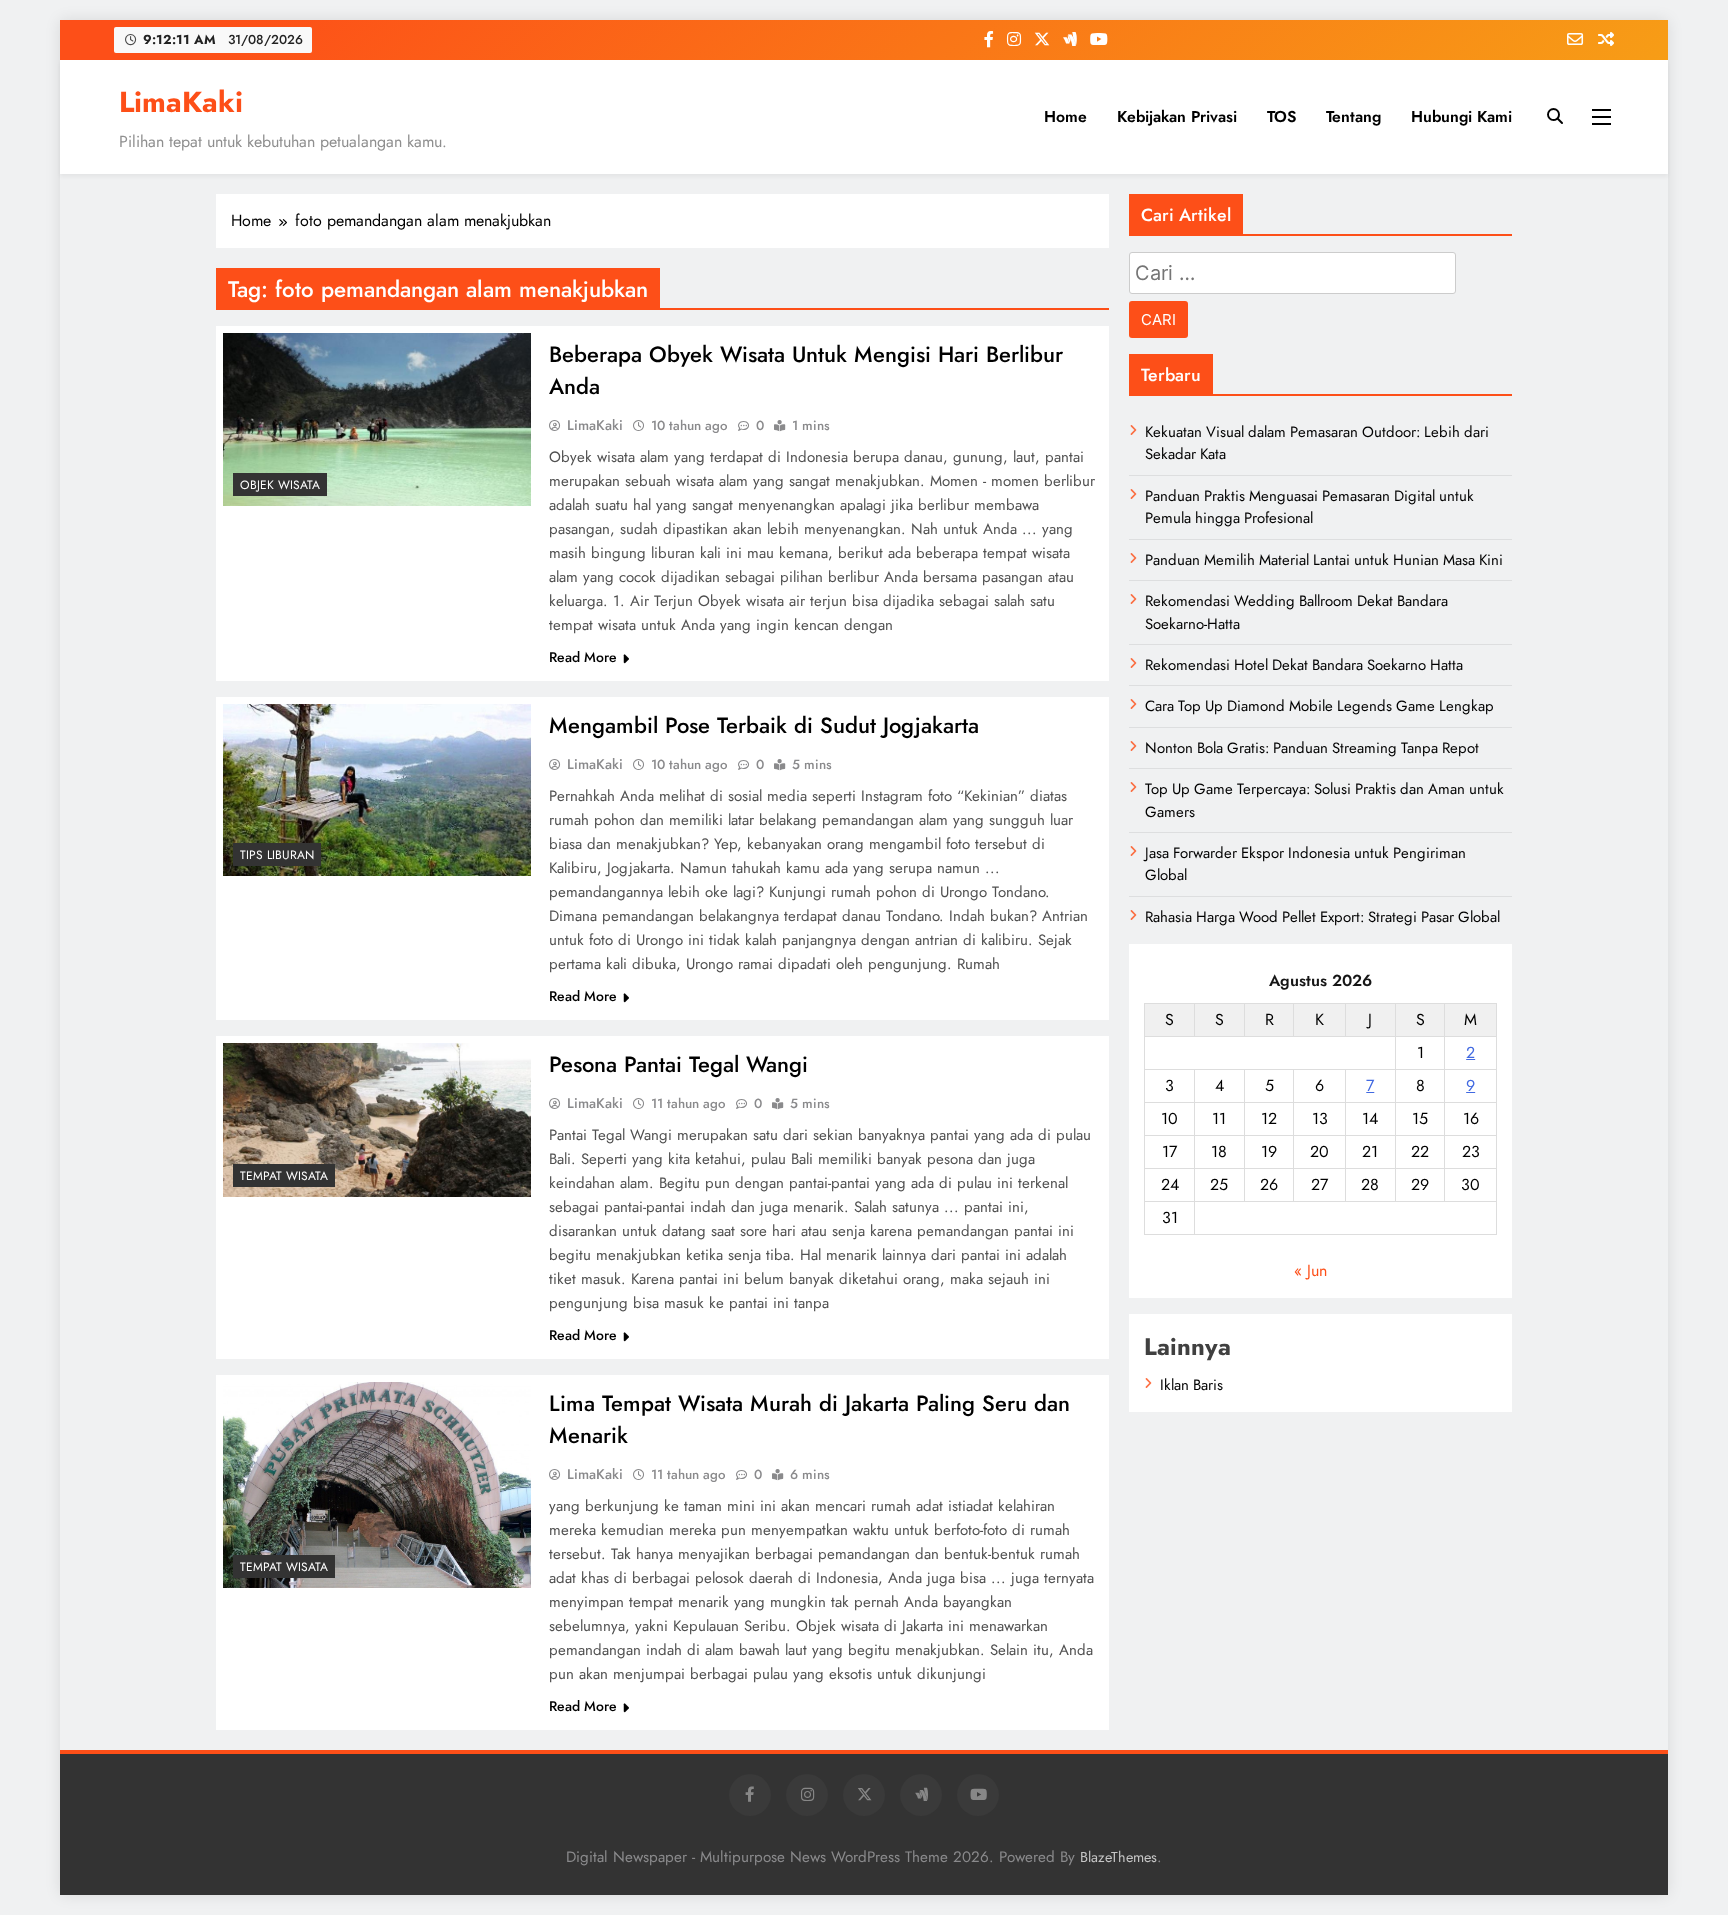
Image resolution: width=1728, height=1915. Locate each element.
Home (1065, 116)
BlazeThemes (1118, 1857)
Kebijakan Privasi (1177, 116)
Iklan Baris (1191, 1385)
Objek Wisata (280, 485)
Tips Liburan (277, 855)
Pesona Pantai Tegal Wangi (678, 1064)
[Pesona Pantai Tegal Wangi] (377, 1120)
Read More (583, 657)
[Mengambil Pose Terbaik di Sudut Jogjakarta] (377, 790)
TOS (1281, 116)
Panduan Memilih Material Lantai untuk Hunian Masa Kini (1324, 560)
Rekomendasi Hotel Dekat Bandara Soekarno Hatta (1304, 665)
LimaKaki (181, 102)
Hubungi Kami (1461, 116)
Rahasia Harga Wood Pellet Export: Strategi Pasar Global (1322, 917)
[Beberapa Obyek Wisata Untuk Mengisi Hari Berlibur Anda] (377, 419)
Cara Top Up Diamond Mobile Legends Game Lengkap (1319, 706)
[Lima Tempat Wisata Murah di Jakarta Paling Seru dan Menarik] (377, 1485)
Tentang (1353, 116)
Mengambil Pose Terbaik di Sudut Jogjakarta (764, 725)
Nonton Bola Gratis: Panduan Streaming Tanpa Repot (1312, 748)
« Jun (1310, 1270)
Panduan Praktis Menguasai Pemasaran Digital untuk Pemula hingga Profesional (1309, 507)
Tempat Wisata (284, 1176)
